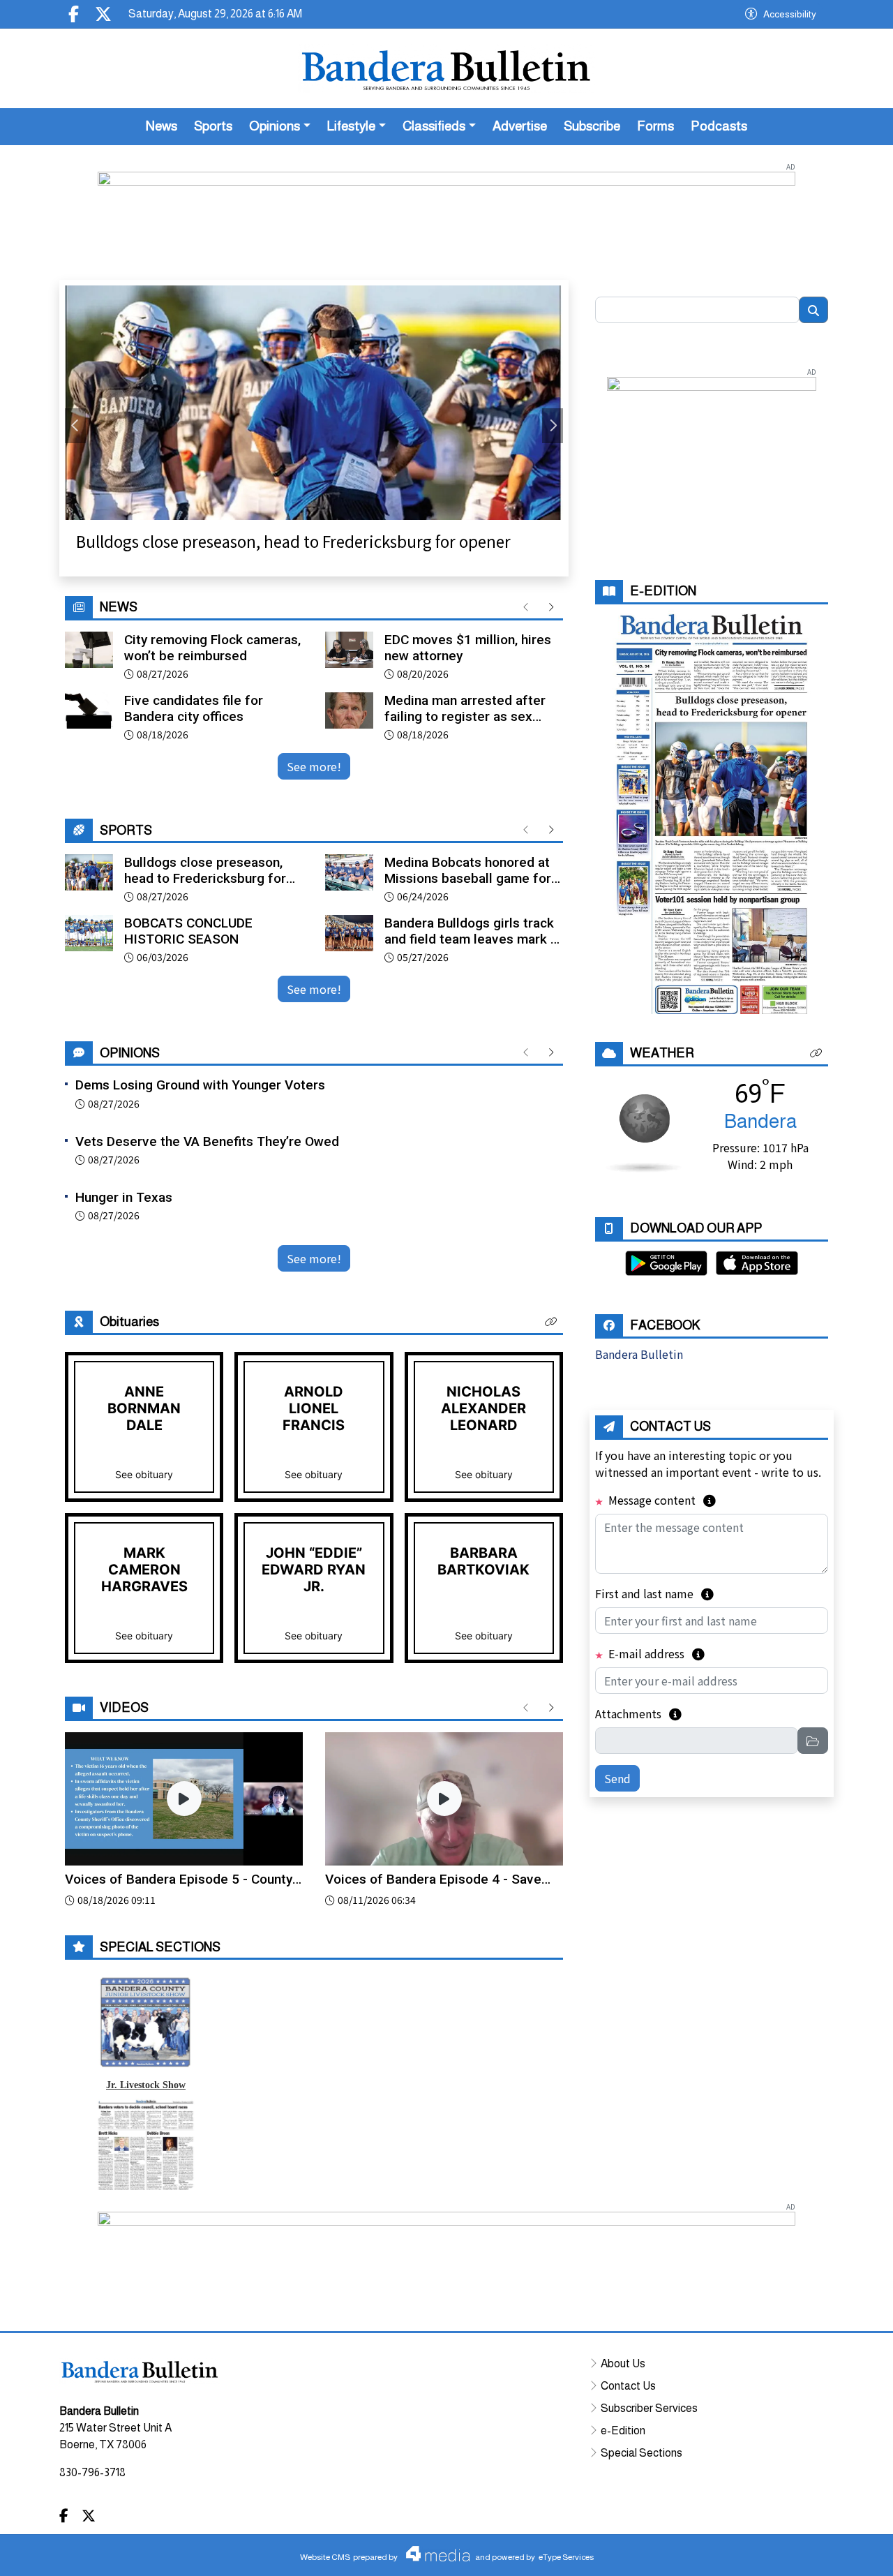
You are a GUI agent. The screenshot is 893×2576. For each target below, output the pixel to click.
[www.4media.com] (434, 2554)
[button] (551, 1322)
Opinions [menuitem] (275, 126)
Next (553, 426)
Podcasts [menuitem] (719, 126)
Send (617, 1778)
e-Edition (623, 2430)
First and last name (654, 1593)
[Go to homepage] (446, 68)
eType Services (566, 2557)
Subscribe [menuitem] (592, 126)
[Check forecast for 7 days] (644, 1131)
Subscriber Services (649, 2407)
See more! (314, 766)
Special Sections (641, 2452)
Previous (75, 426)
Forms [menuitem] (655, 126)
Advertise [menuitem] (520, 126)
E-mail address (655, 1653)
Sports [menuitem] (213, 126)
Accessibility (790, 14)
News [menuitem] (162, 126)
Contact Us (628, 2385)
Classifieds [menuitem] (434, 126)
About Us (623, 2363)
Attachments (638, 1713)
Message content (661, 1500)
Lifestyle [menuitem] (351, 126)
